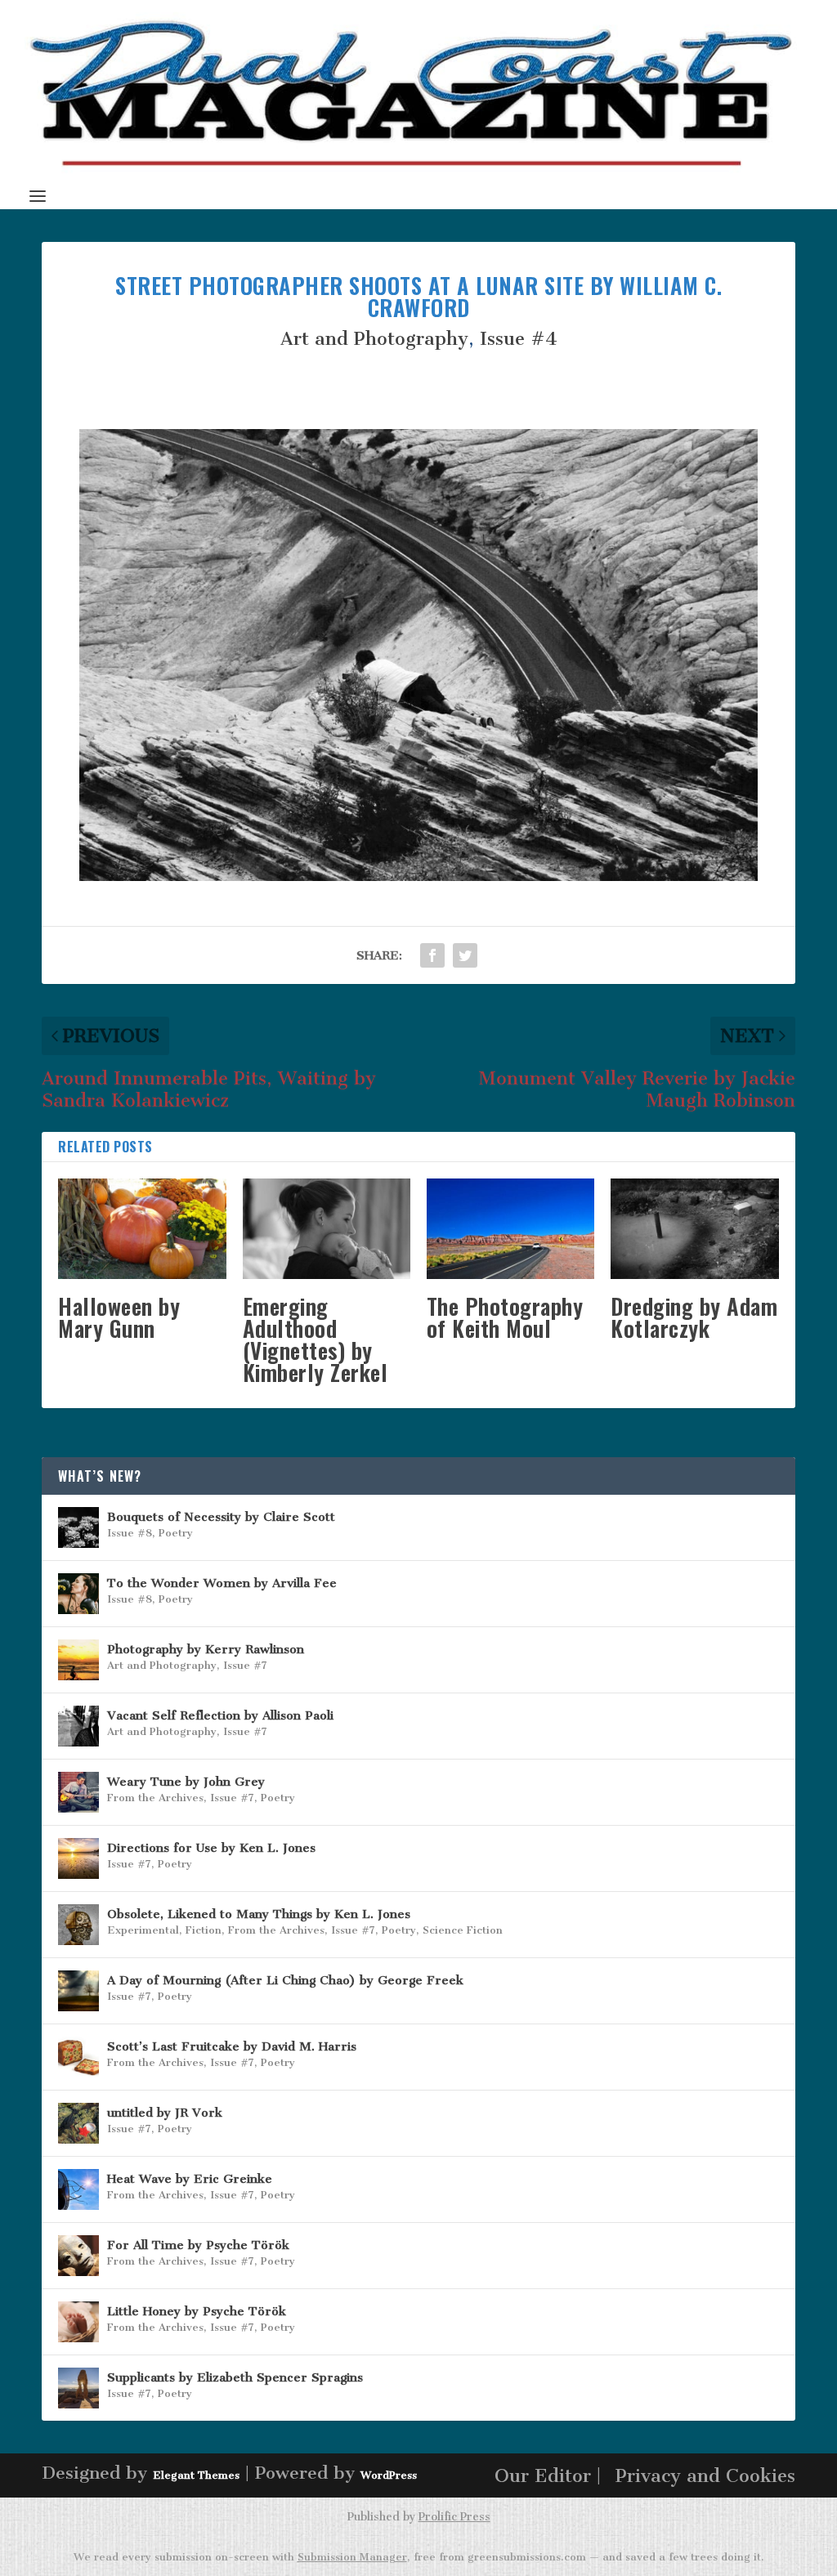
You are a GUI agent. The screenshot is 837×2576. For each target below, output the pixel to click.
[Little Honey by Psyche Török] (78, 2322)
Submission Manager (352, 2557)
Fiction (204, 1930)
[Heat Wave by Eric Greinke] (78, 2189)
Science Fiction (463, 1930)
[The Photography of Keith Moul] (510, 1229)
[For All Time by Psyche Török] (78, 2256)
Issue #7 (245, 1665)
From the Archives (155, 1798)
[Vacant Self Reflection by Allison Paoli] (78, 1726)
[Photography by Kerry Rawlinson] (78, 1660)
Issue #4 (519, 339)
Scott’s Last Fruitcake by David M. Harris (232, 2046)
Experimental (143, 1930)
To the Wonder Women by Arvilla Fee (222, 1583)
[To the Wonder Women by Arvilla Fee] (78, 1594)
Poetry (176, 1533)
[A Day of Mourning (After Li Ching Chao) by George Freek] (78, 1991)
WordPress (389, 2475)
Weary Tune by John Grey (186, 1782)
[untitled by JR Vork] (78, 2123)
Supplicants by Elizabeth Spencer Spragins (235, 2377)
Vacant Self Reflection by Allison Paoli (220, 1715)
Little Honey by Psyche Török (197, 2311)
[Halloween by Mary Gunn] (142, 1229)
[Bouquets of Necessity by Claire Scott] (78, 1527)
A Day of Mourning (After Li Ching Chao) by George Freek (285, 1980)
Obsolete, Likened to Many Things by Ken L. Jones (259, 1914)
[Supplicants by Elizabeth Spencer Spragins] (78, 2388)
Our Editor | (548, 2476)
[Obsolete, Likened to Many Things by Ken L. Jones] (78, 1925)
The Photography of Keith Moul (505, 1317)
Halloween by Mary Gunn (119, 1317)
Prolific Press (454, 2517)
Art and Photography (374, 339)
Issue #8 (130, 1533)
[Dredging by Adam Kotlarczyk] (694, 1229)
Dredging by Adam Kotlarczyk (694, 1317)
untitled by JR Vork (165, 2113)
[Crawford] (418, 875)
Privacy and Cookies (705, 2476)
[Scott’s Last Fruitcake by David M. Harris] (78, 2057)
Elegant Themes (196, 2475)
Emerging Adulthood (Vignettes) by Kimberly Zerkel (316, 1339)
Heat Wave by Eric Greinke (190, 2179)
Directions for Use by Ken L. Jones (211, 1848)
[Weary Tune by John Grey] (78, 1792)
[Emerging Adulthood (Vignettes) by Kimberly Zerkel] (327, 1229)
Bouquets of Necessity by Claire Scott (221, 1517)
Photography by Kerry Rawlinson (206, 1649)
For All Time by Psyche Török (198, 2245)
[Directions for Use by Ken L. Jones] (78, 1858)
